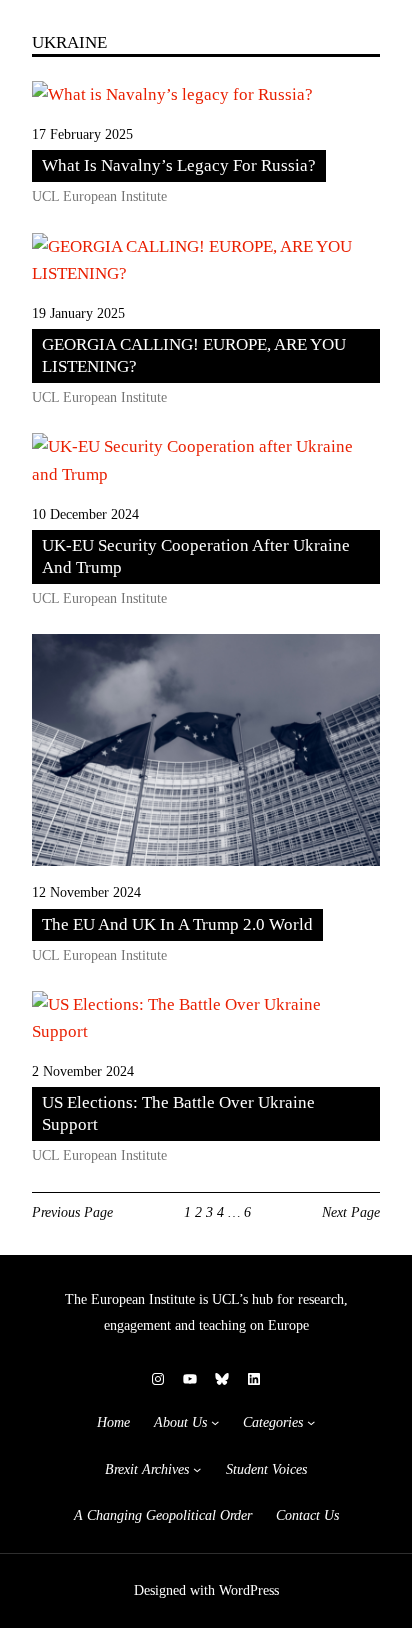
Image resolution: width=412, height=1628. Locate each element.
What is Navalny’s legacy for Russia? (179, 165)
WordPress (249, 1590)
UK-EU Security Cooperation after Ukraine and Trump (196, 556)
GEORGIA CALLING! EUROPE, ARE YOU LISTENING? (194, 355)
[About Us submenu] (215, 1422)
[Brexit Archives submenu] (197, 1469)
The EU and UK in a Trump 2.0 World (177, 924)
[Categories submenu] (311, 1422)
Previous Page (72, 1212)
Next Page (351, 1212)
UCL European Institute (99, 196)
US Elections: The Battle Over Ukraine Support (178, 1113)
